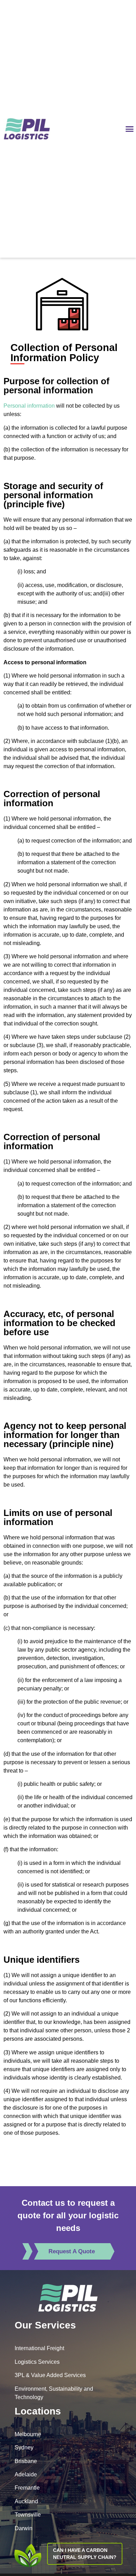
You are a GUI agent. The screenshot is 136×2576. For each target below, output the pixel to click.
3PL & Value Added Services (50, 2375)
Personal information (29, 406)
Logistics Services (37, 2362)
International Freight (39, 2348)
